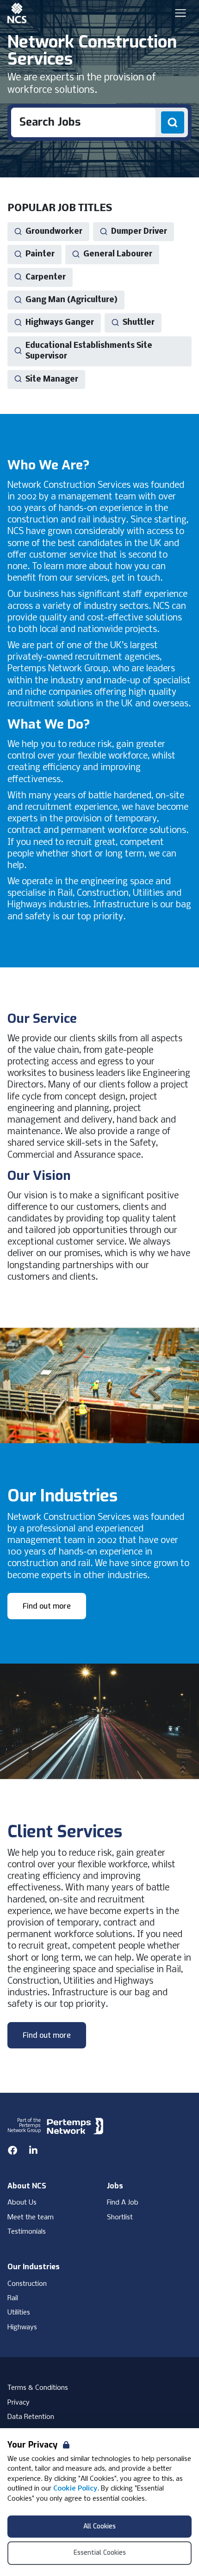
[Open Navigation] (180, 13)
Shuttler (139, 323)
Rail (13, 2298)
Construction (27, 2284)
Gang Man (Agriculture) (72, 300)
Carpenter (46, 277)
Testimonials (27, 2232)
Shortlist (120, 2218)
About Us (22, 2203)
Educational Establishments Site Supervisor (89, 351)
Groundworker (54, 232)
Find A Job (123, 2203)
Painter (40, 254)
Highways (22, 2327)
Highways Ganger (60, 323)
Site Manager (52, 380)
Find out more (47, 1606)
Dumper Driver (139, 232)
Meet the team (31, 2218)
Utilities (19, 2313)
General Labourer (118, 254)
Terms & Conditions (38, 2388)
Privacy (19, 2403)
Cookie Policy (75, 2489)
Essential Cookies (100, 2553)
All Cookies (99, 2526)
